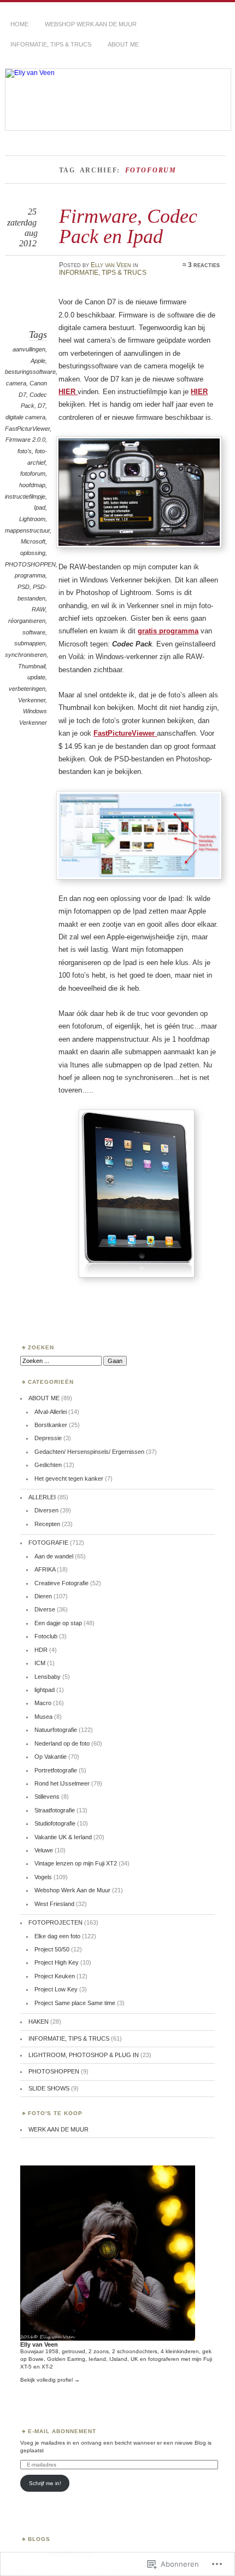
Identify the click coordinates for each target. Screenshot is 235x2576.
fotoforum (33, 473)
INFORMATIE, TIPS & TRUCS (103, 273)
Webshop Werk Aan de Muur (72, 1890)
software (34, 632)
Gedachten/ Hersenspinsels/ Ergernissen (89, 1452)
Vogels (43, 1877)
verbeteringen (27, 689)
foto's (25, 451)
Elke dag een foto (57, 1936)
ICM (40, 1663)
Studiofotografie (55, 1823)
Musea (43, 1717)
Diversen (46, 1510)
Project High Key (57, 1962)
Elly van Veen (111, 265)
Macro (43, 1703)
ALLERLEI (42, 1497)
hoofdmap (32, 485)
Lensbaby (48, 1677)
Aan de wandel (54, 1556)
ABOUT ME (123, 44)
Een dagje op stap (58, 1623)
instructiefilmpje (25, 496)
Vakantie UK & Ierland (63, 1837)
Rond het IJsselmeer (62, 1783)
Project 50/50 (52, 1949)
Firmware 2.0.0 (25, 440)
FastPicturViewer (27, 429)
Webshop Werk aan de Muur (91, 24)
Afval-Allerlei (51, 1412)
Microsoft (33, 541)
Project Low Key (56, 1989)
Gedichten (48, 1465)
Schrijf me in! (45, 2483)
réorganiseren (27, 621)
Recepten (47, 1524)
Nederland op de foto (62, 1743)
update (36, 677)
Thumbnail (32, 666)
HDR (41, 1650)
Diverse (45, 1609)
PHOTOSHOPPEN (30, 564)
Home (19, 24)
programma (30, 575)
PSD (23, 587)
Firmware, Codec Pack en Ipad (128, 226)
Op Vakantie (51, 1757)
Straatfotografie (55, 1810)
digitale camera (25, 417)
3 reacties (204, 265)
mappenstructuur (27, 530)
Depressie (48, 1438)
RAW (39, 609)
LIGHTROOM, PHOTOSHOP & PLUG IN (84, 2055)
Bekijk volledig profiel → (50, 2380)
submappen (30, 643)
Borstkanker (51, 1425)
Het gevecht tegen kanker (69, 1478)
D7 (42, 406)
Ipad (40, 507)
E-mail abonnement (62, 2431)
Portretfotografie (56, 1770)
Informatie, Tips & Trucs (51, 44)
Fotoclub (46, 1636)
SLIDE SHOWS (49, 2088)
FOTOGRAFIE (48, 1543)
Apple (38, 361)
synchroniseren (26, 655)
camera (16, 383)
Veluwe (44, 1850)
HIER (68, 392)
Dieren (43, 1596)
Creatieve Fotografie (61, 1583)
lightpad (45, 1690)
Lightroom (32, 519)
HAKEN (39, 2021)
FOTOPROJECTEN (55, 1922)
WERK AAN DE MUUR (58, 2129)
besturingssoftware (30, 372)
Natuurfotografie (56, 1730)
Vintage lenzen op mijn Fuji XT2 (76, 1863)
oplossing (33, 553)
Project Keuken (55, 1976)
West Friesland (54, 1904)
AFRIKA (45, 1569)
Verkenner (32, 700)
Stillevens (47, 1797)
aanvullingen (29, 349)
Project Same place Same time (75, 2003)
